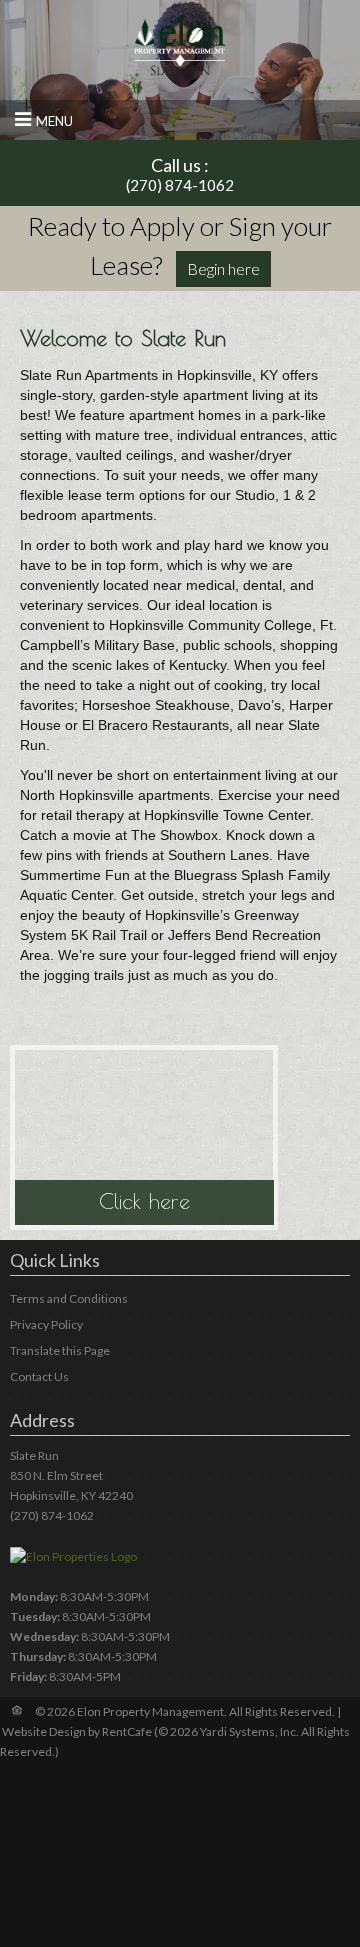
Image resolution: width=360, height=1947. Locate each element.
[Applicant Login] (223, 269)
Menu (54, 121)
